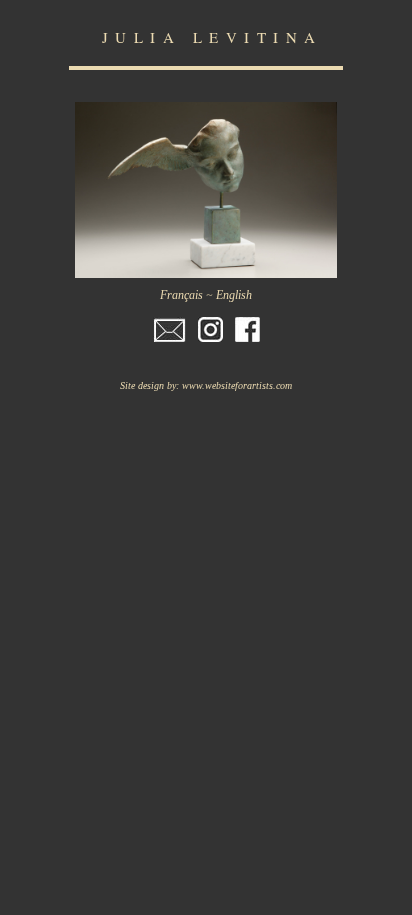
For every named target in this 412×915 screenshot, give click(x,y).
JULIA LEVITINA (212, 37)
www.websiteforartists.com (237, 385)
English (234, 295)
